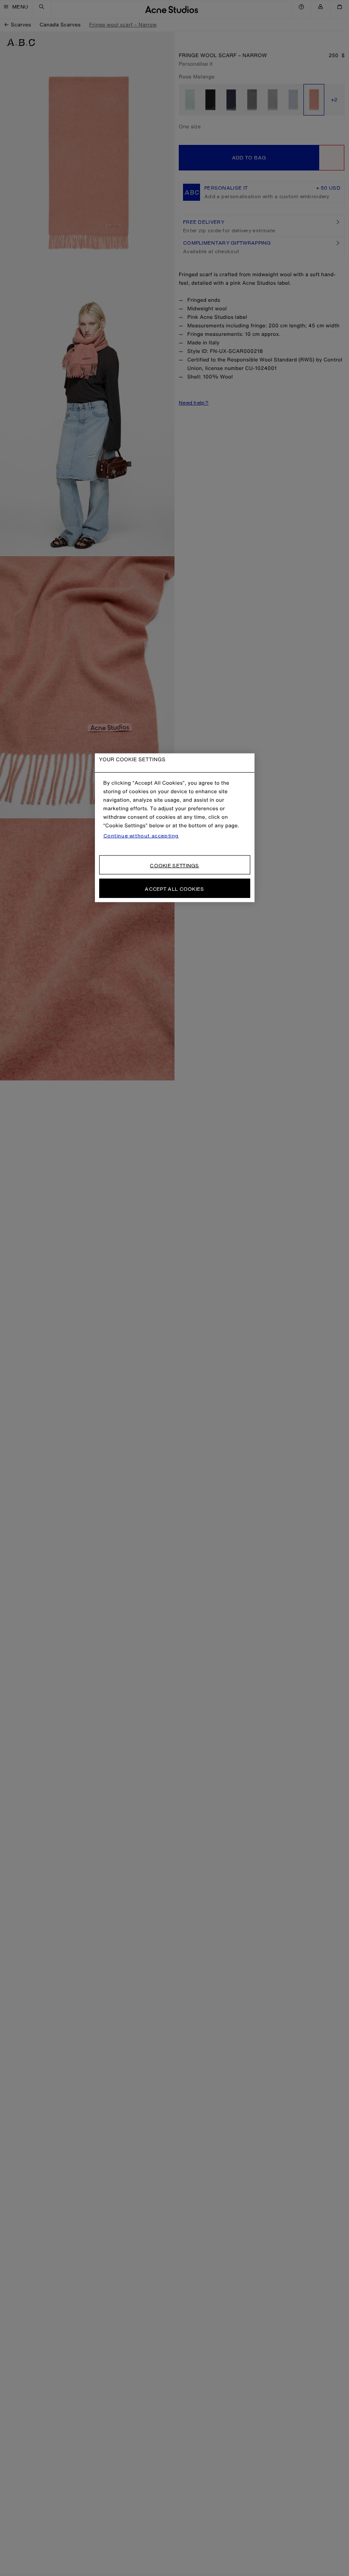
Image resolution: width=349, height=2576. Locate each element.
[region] (175, 828)
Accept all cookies (174, 889)
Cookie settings (174, 865)
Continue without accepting (141, 836)
